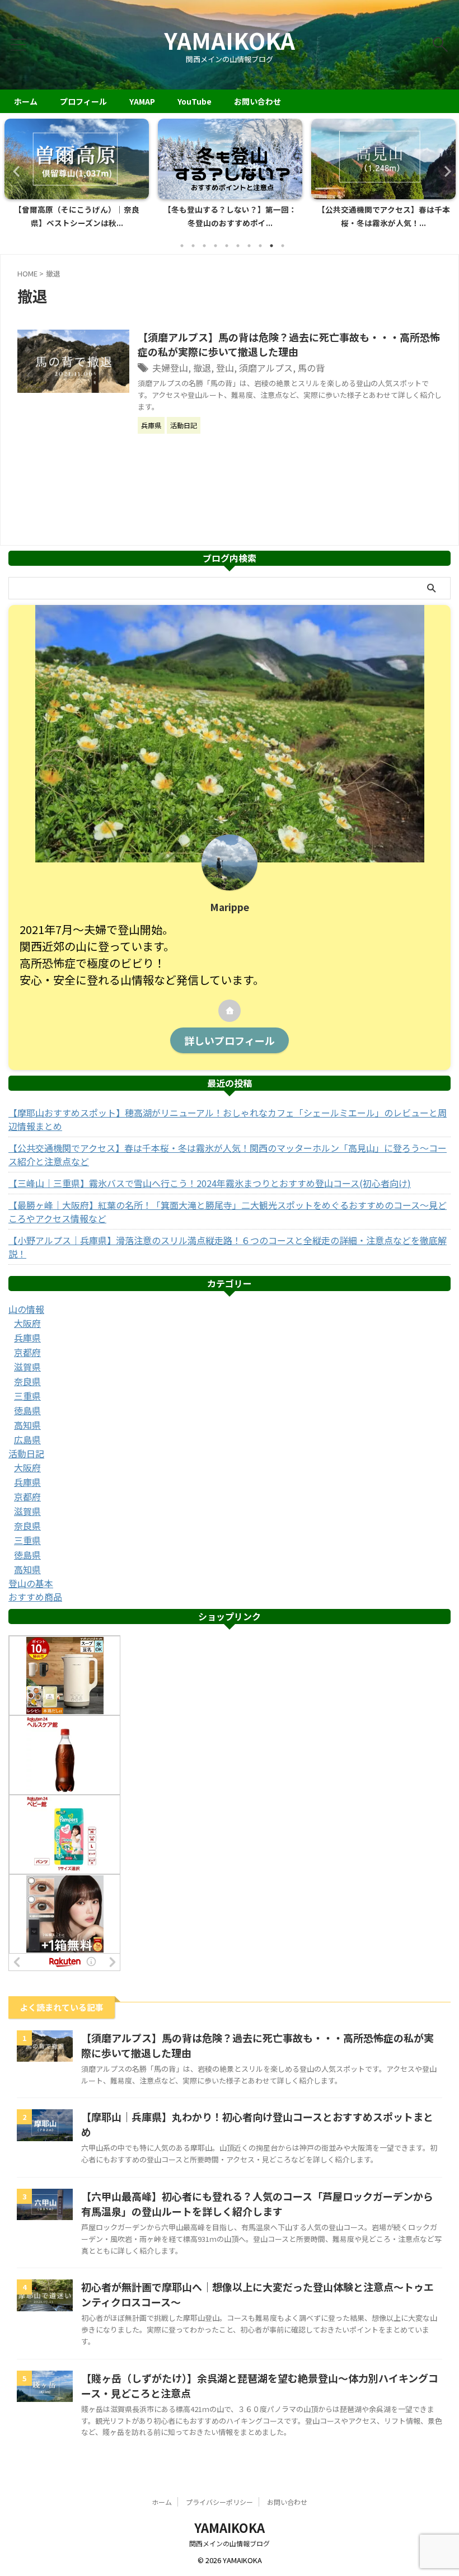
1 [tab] (182, 246)
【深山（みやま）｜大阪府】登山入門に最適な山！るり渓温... (383, 216)
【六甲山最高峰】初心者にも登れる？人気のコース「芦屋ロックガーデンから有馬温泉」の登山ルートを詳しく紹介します (257, 2204)
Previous (15, 171)
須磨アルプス (266, 368)
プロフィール (83, 101)
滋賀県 (27, 1367)
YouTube (195, 101)
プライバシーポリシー (219, 2502)
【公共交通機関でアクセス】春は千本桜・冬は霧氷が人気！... (230, 216)
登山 (225, 368)
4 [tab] (216, 246)
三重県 (27, 1396)
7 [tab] (249, 246)
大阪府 (27, 1323)
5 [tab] (227, 246)
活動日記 (26, 1453)
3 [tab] (204, 246)
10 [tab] (283, 246)
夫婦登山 (170, 368)
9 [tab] (271, 246)
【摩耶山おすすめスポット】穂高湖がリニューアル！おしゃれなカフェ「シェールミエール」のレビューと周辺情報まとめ (228, 1119)
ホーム (26, 101)
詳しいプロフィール (230, 1040)
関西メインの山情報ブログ (230, 2543)
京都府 (27, 1352)
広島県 (27, 1439)
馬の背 (311, 368)
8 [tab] (260, 246)
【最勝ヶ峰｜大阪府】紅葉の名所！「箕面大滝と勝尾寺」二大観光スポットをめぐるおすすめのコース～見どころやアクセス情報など (228, 1212)
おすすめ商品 (35, 1597)
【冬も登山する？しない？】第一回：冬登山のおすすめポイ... (77, 216)
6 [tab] (238, 246)
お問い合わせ (257, 101)
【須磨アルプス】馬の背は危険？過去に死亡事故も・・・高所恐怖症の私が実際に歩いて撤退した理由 (289, 344)
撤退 (202, 368)
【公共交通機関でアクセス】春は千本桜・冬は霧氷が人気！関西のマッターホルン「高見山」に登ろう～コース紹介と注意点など (228, 1155)
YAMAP (142, 101)
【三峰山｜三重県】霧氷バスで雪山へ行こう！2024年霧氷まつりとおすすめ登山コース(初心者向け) (210, 1183)
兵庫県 (27, 1338)
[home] (230, 1011)
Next (444, 171)
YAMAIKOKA (230, 40)
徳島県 (27, 1410)
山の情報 (26, 1309)
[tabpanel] (77, 177)
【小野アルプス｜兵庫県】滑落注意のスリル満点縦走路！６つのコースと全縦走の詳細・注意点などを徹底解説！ (228, 1247)
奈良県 (27, 1381)
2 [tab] (193, 246)
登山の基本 (31, 1583)
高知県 (27, 1425)
